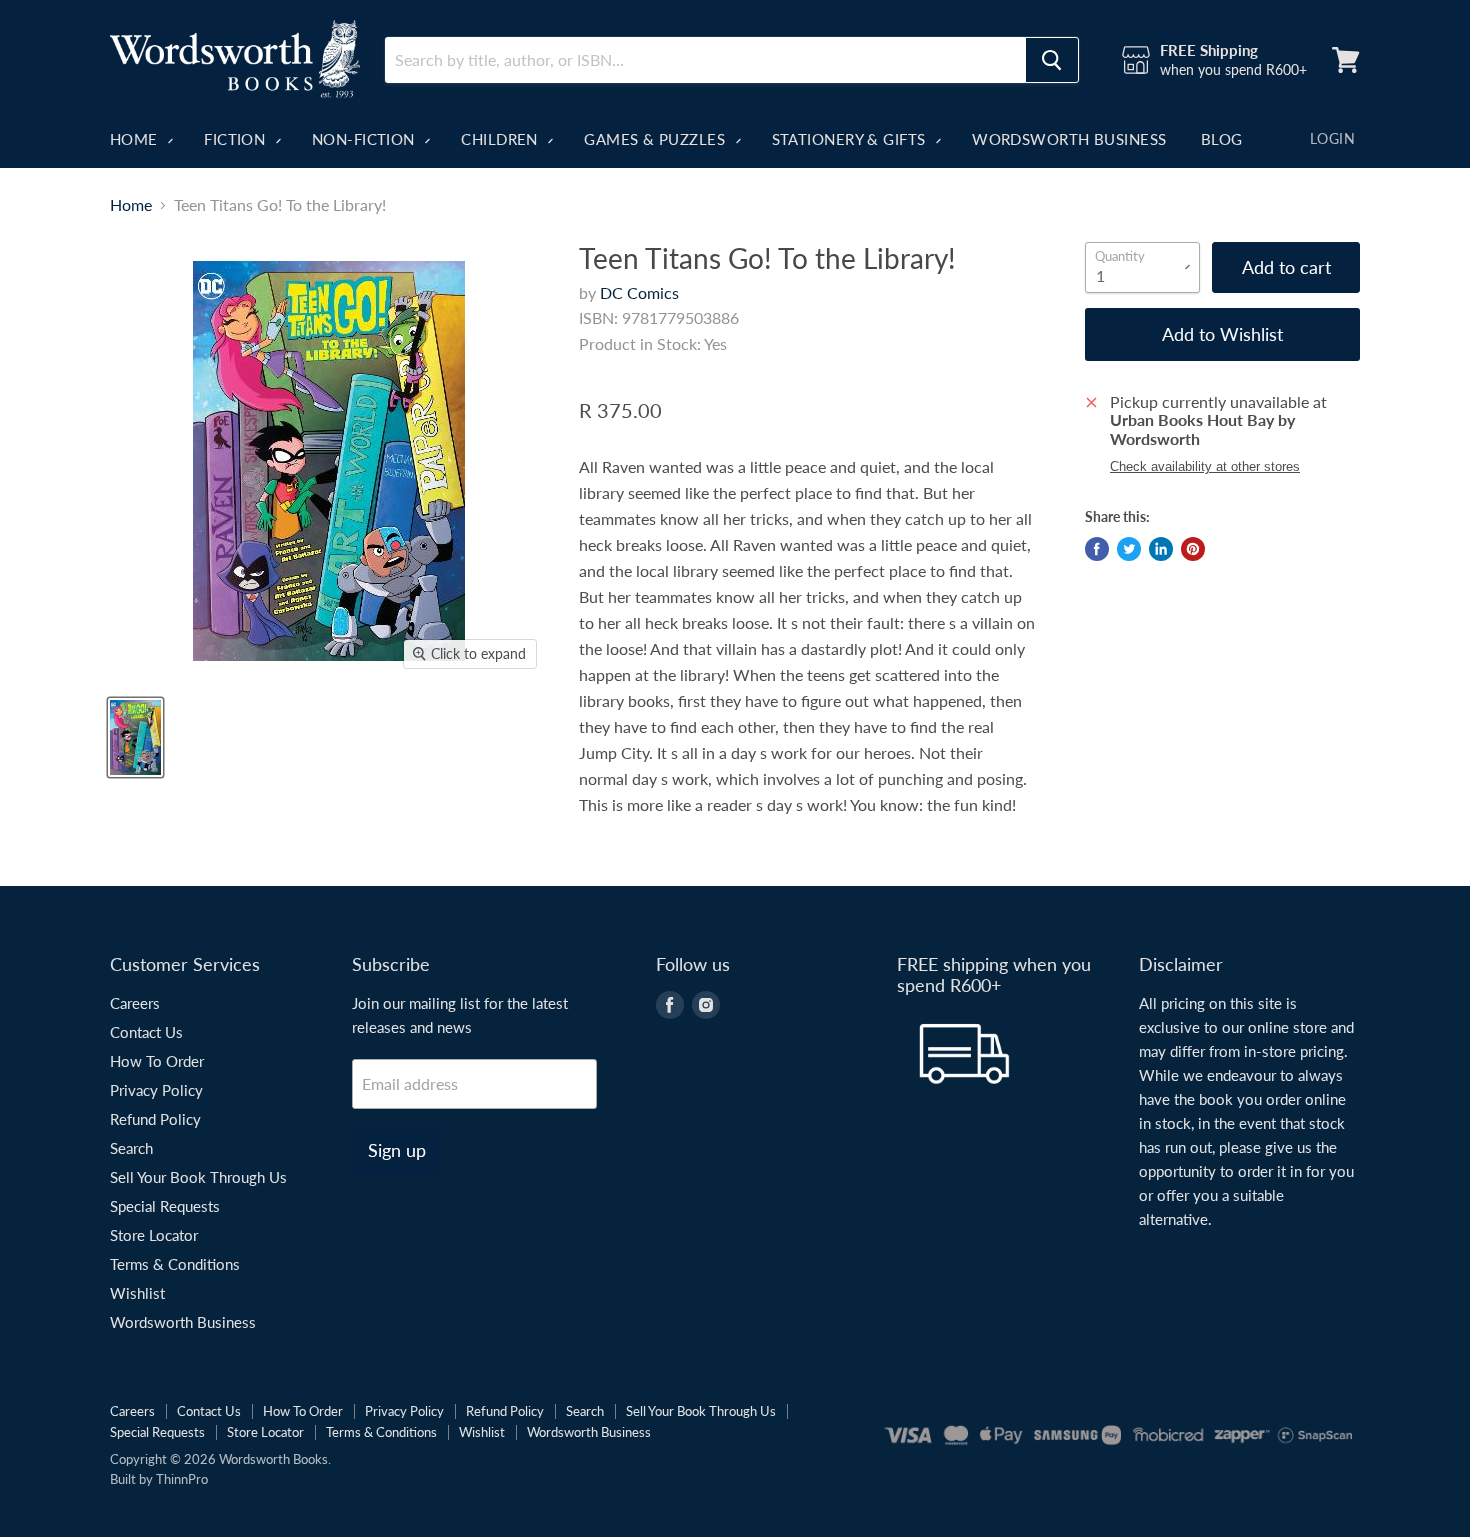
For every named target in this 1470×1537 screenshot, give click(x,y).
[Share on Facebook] (1097, 549)
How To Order (157, 1061)
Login (1332, 138)
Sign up (397, 1150)
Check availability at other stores (1205, 467)
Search (131, 1148)
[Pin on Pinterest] (1193, 549)
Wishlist (137, 1293)
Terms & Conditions (175, 1264)
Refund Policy (155, 1119)
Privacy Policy (156, 1090)
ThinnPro (182, 1479)
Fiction (237, 139)
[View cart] (1346, 60)
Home (136, 139)
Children (501, 139)
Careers (135, 1003)
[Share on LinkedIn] (1161, 549)
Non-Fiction (365, 139)
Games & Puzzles (656, 139)
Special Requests (165, 1206)
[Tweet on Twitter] (1129, 549)
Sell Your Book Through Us (198, 1177)
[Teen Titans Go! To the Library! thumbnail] (135, 737)
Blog (1222, 139)
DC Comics (639, 292)
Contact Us (146, 1032)
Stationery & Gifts (851, 139)
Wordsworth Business (1069, 139)
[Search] (1052, 60)
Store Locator (154, 1235)
